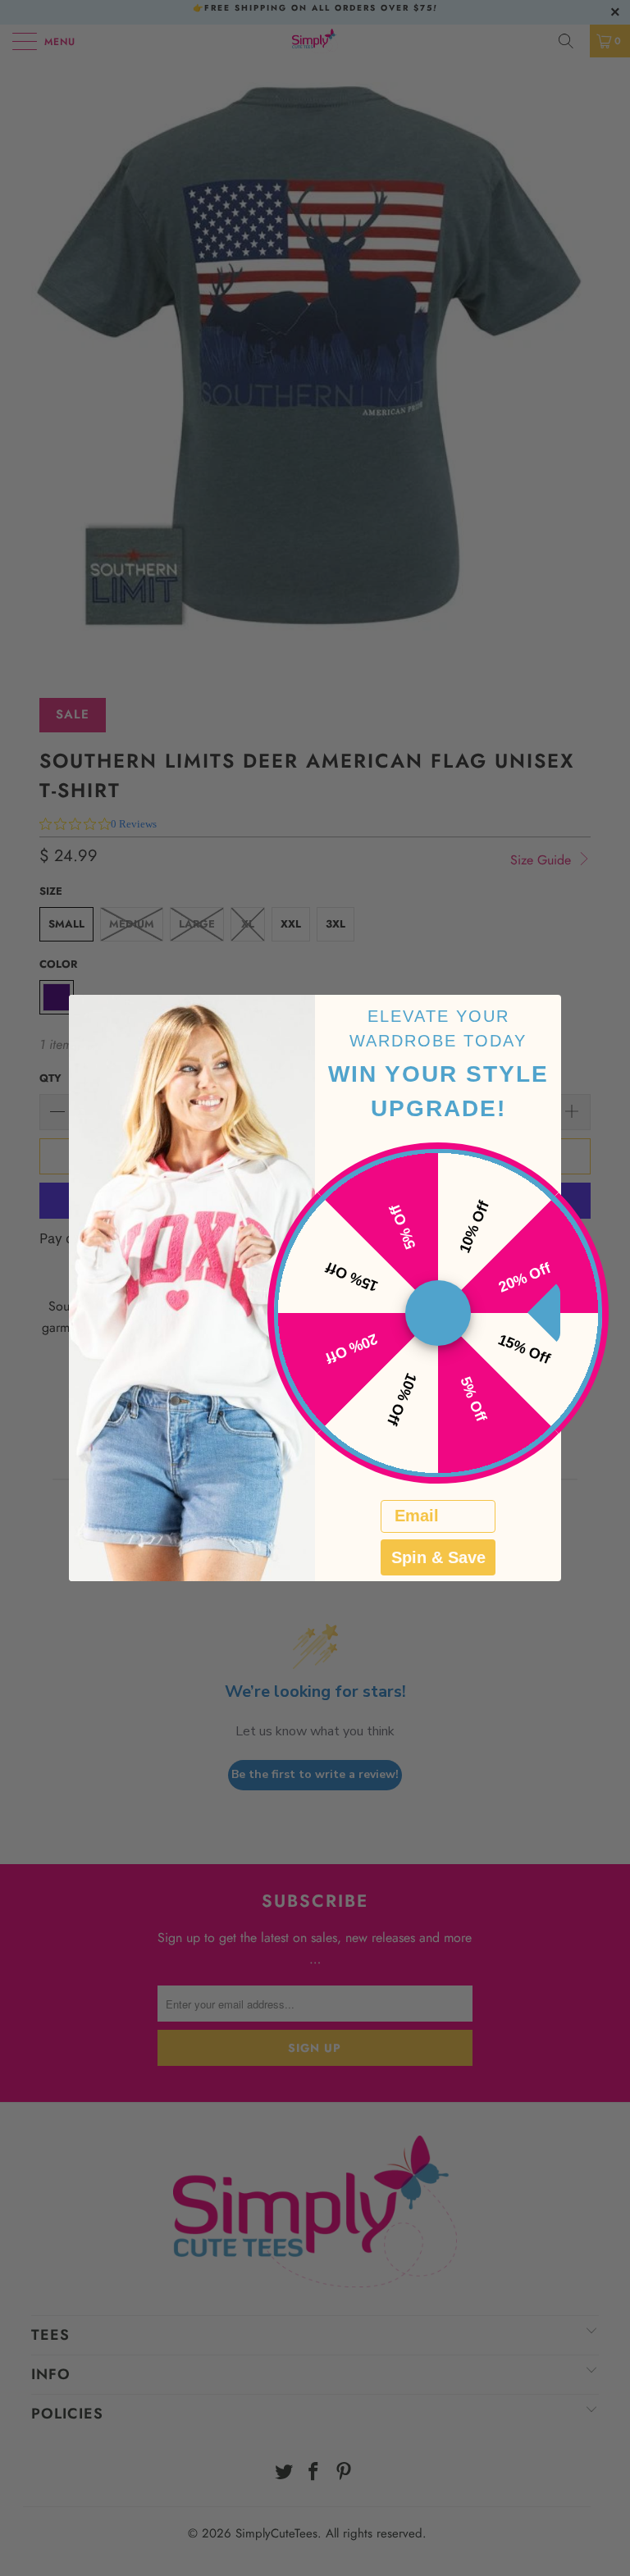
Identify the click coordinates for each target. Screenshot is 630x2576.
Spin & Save (438, 1557)
